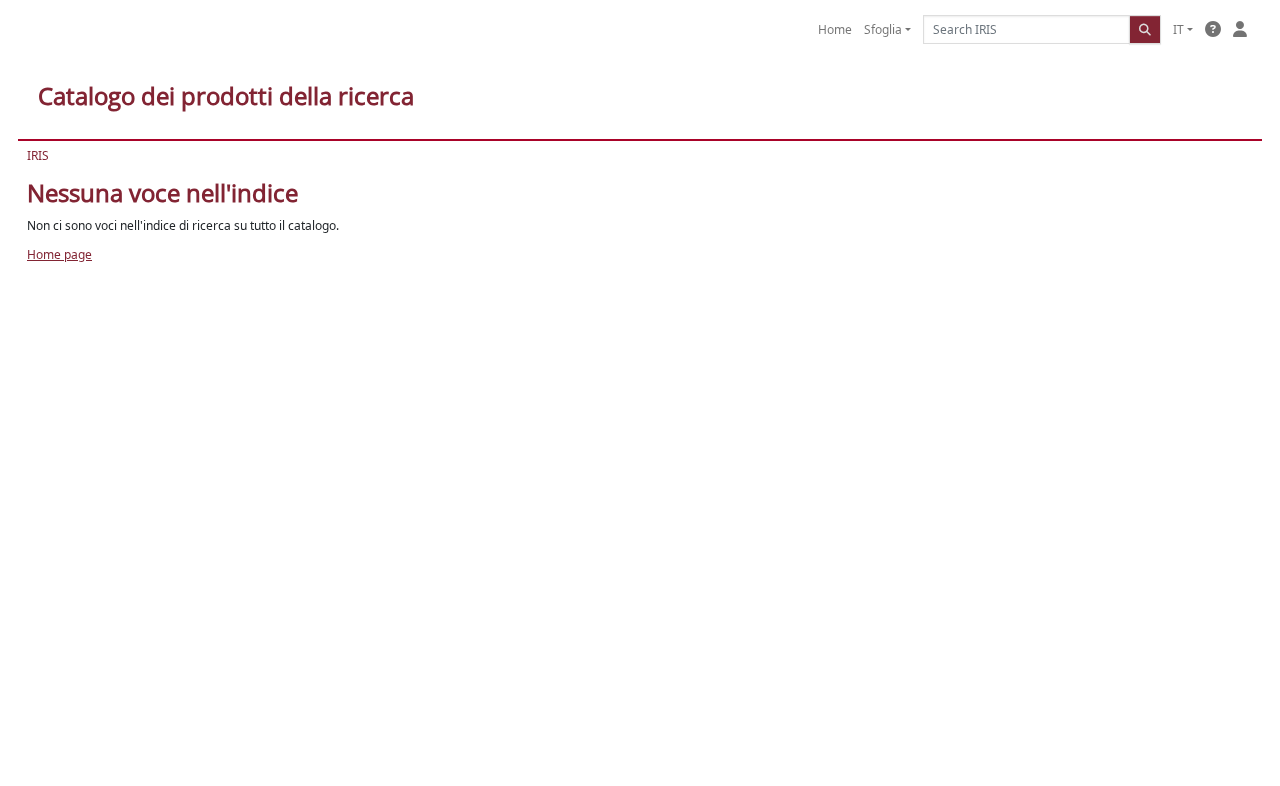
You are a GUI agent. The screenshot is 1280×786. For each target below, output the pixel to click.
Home (835, 29)
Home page (59, 254)
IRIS (38, 155)
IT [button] (1178, 29)
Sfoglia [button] (883, 29)
